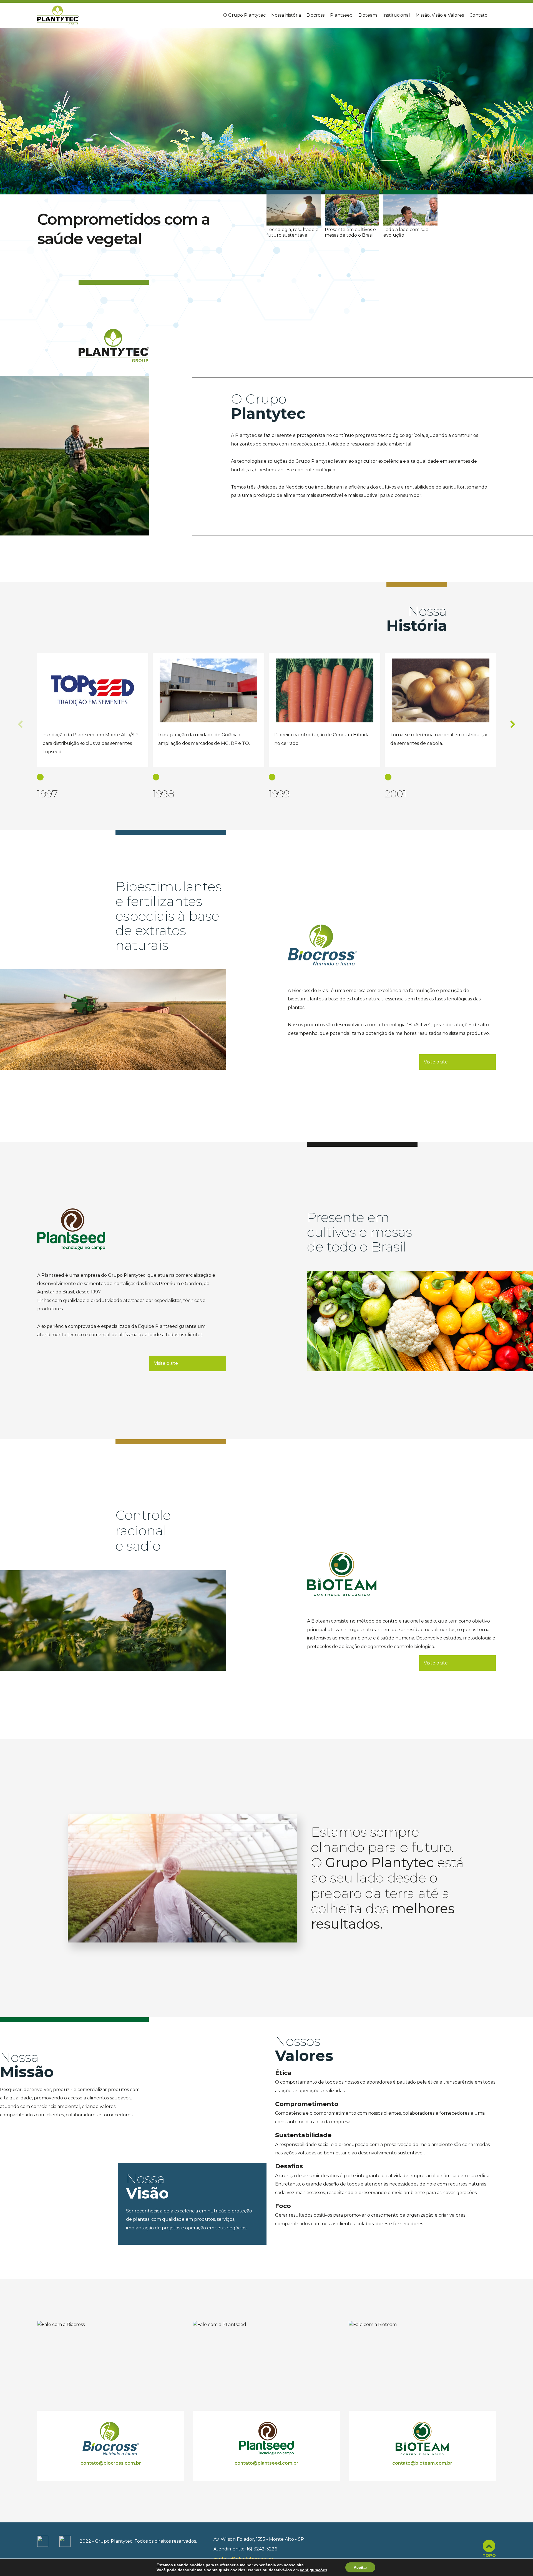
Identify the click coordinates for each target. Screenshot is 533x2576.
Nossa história (286, 15)
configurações (314, 2570)
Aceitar (360, 2567)
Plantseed (341, 15)
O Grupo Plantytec (244, 15)
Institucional (396, 15)
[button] (526, 138)
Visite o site (436, 1062)
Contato (478, 15)
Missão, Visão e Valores (440, 15)
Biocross (315, 15)
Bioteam (368, 15)
